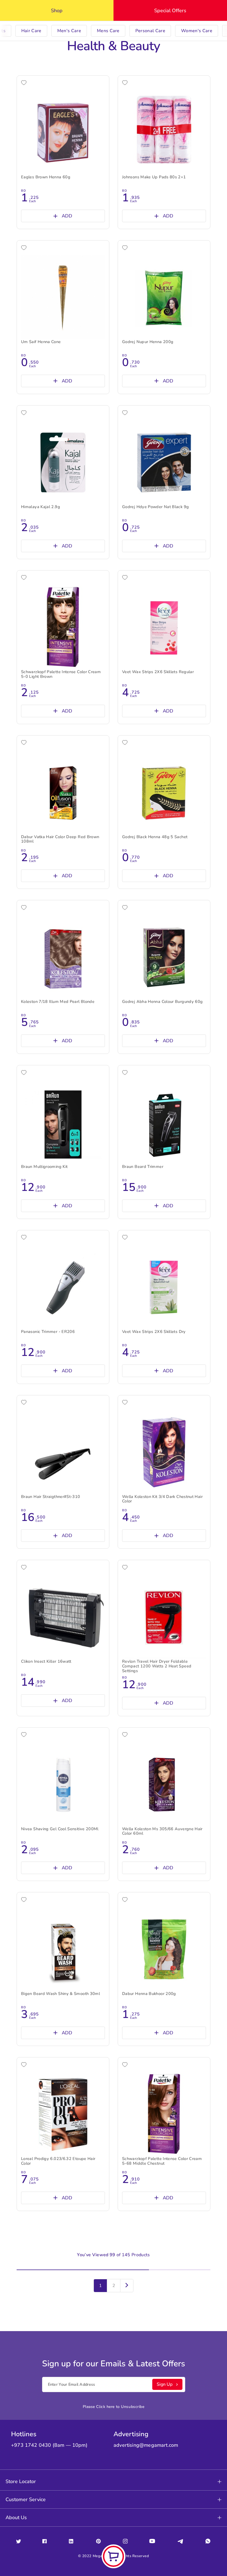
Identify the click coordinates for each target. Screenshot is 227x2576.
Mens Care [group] (108, 31)
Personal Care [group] (150, 31)
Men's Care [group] (69, 31)
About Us (16, 2517)
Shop (57, 11)
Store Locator (21, 2481)
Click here (105, 2407)
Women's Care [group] (197, 31)
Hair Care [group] (31, 31)
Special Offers (170, 11)
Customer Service (26, 2499)
